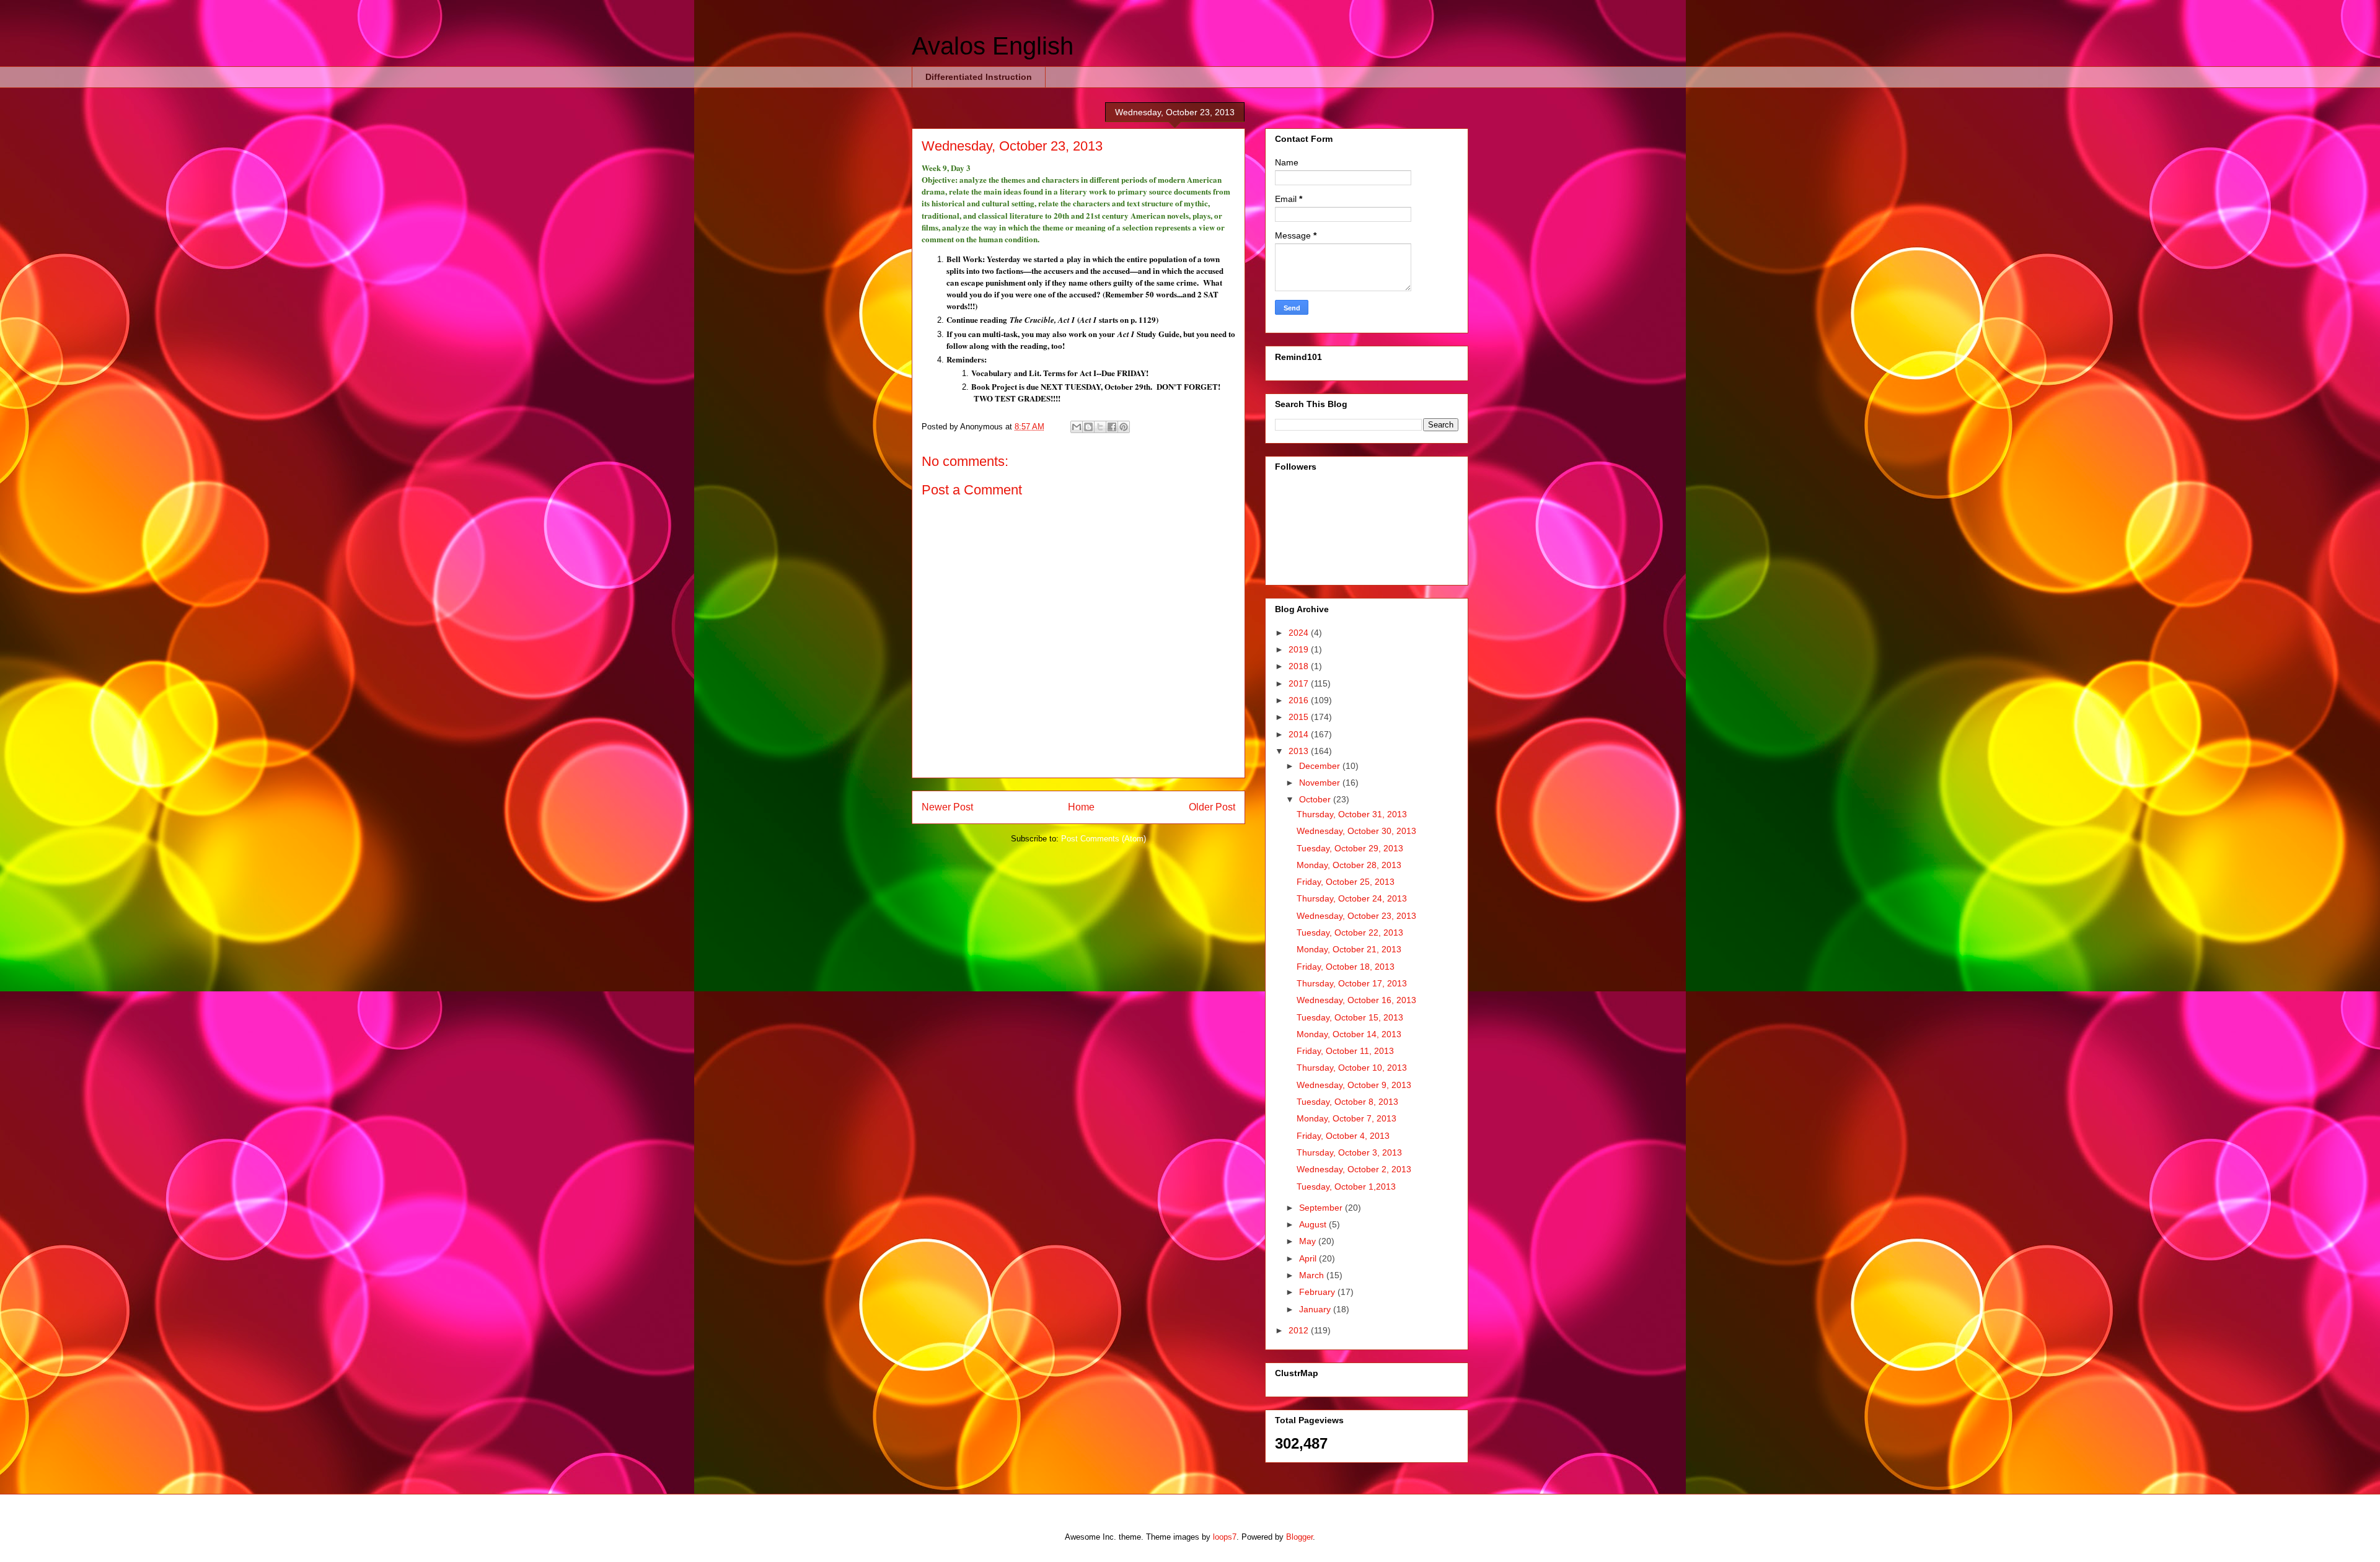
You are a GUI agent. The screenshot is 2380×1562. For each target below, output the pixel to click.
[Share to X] (1100, 427)
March (1313, 1275)
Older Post (1212, 807)
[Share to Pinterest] (1124, 427)
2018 (1300, 666)
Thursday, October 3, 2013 (1349, 1152)
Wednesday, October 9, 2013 (1354, 1085)
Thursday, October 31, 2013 (1352, 814)
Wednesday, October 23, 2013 (1356, 916)
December (1321, 766)
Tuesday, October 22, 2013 (1350, 932)
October (1316, 799)
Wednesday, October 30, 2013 (1356, 831)
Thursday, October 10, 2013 (1352, 1068)
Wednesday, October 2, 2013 (1354, 1169)
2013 (1300, 751)
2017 (1300, 683)
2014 (1300, 734)
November (1321, 783)
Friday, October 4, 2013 (1343, 1136)
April (1309, 1258)
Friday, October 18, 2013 (1346, 967)
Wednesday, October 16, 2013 (1356, 1000)
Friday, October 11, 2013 (1345, 1051)
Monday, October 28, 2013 (1349, 865)
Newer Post (947, 807)
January (1316, 1309)
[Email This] (1077, 427)
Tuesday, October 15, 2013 (1350, 1017)
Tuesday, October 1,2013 (1346, 1187)
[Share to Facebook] (1112, 427)
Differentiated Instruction (979, 77)
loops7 (1225, 1537)
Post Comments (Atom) (1104, 839)
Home (1081, 807)
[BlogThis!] (1088, 427)
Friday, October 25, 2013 (1346, 882)
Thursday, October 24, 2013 (1352, 898)
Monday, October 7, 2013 (1346, 1118)
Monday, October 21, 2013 (1349, 949)
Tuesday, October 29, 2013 (1350, 848)
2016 (1300, 700)
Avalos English (993, 46)
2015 (1300, 717)
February (1318, 1292)
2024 (1300, 633)
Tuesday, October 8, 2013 (1347, 1102)
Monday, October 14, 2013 (1349, 1034)
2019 (1300, 649)
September (1322, 1208)
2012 (1300, 1330)
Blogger (1299, 1537)
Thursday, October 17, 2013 (1352, 983)
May (1309, 1241)
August (1314, 1224)
